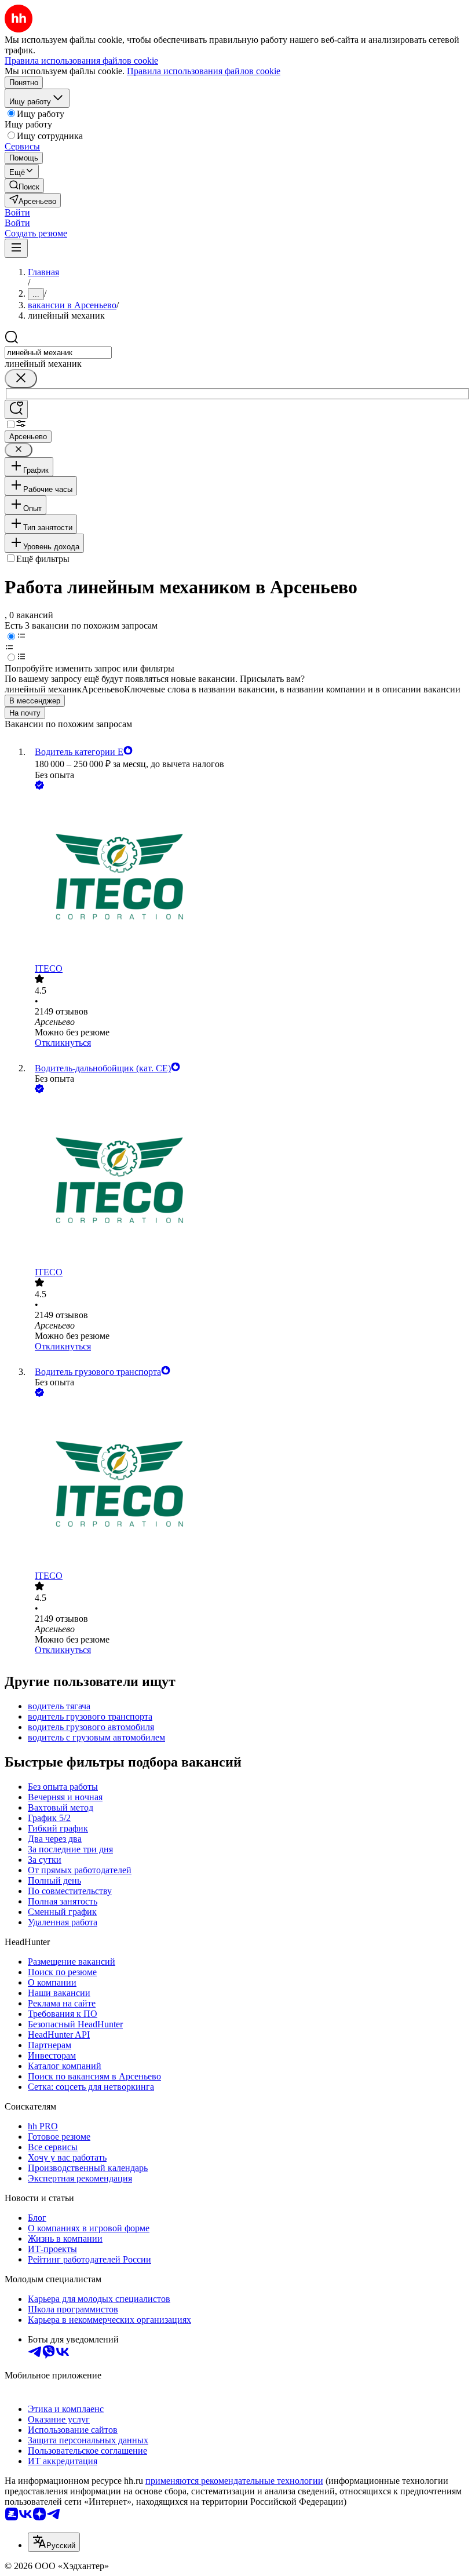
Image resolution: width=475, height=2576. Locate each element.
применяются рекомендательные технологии (234, 2481)
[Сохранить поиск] (16, 409)
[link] (24, 186)
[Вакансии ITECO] (249, 878)
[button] (17, 212)
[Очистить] (21, 379)
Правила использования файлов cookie (204, 71)
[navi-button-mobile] (16, 248)
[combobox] (58, 353)
